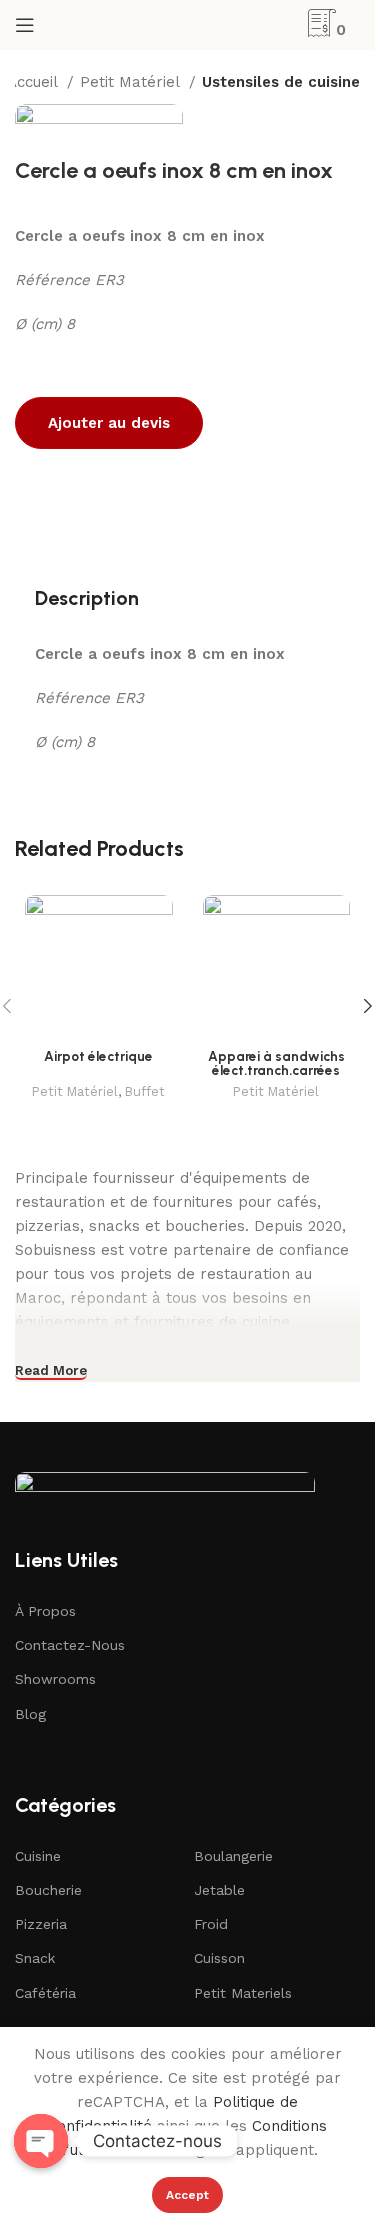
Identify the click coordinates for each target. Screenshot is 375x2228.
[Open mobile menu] (25, 25)
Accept (187, 2195)
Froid (211, 1924)
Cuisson (219, 1958)
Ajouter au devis (109, 423)
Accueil (34, 82)
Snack (35, 1958)
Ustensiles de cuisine (281, 82)
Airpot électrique (98, 1056)
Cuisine (38, 1856)
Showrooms (55, 1679)
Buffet (145, 1091)
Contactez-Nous (70, 1645)
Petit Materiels (243, 1993)
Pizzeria (41, 1924)
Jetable (219, 1890)
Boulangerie (233, 1856)
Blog (30, 1714)
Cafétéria (45, 1993)
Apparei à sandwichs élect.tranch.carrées (276, 1063)
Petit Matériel (132, 82)
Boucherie (48, 1890)
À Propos (45, 1611)
